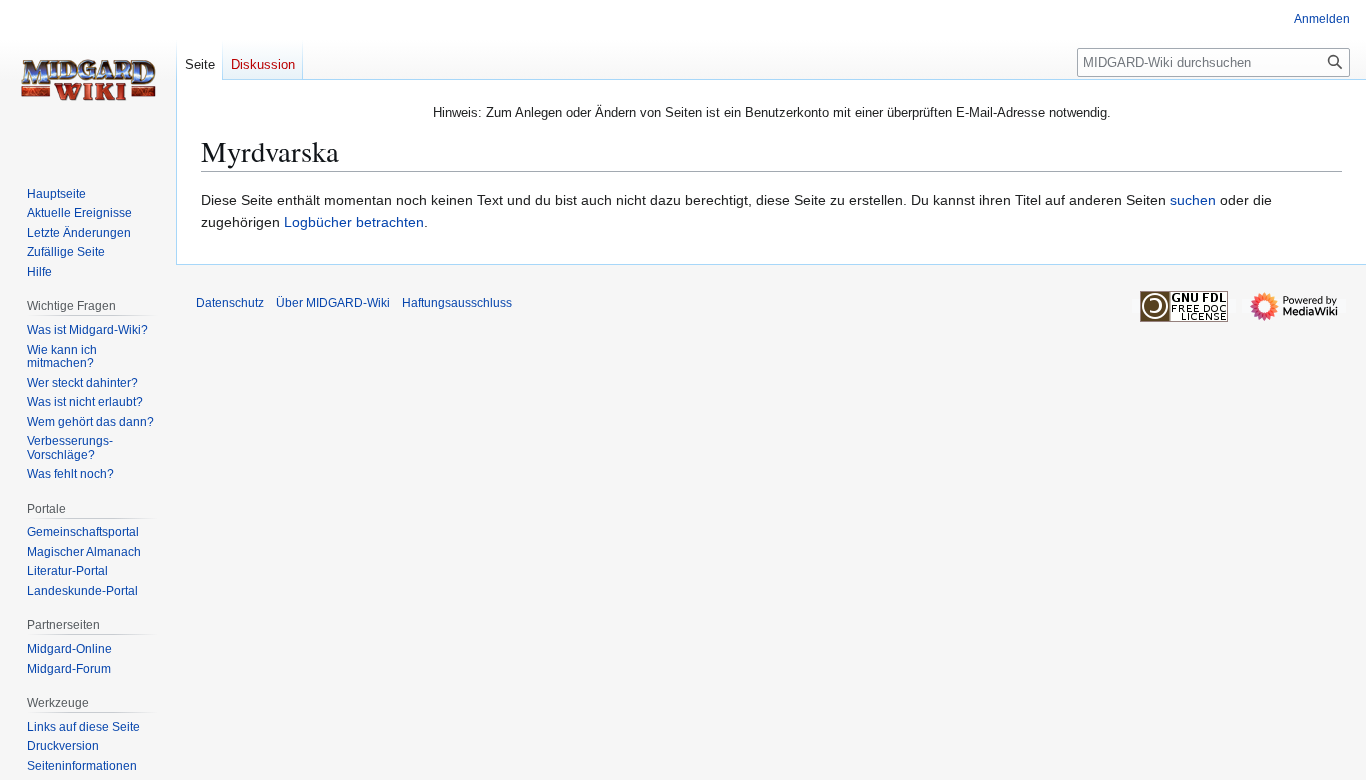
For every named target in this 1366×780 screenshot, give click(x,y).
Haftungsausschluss (457, 303)
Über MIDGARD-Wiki (333, 303)
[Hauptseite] (88, 80)
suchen (1193, 200)
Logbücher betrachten (354, 222)
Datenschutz (230, 303)
